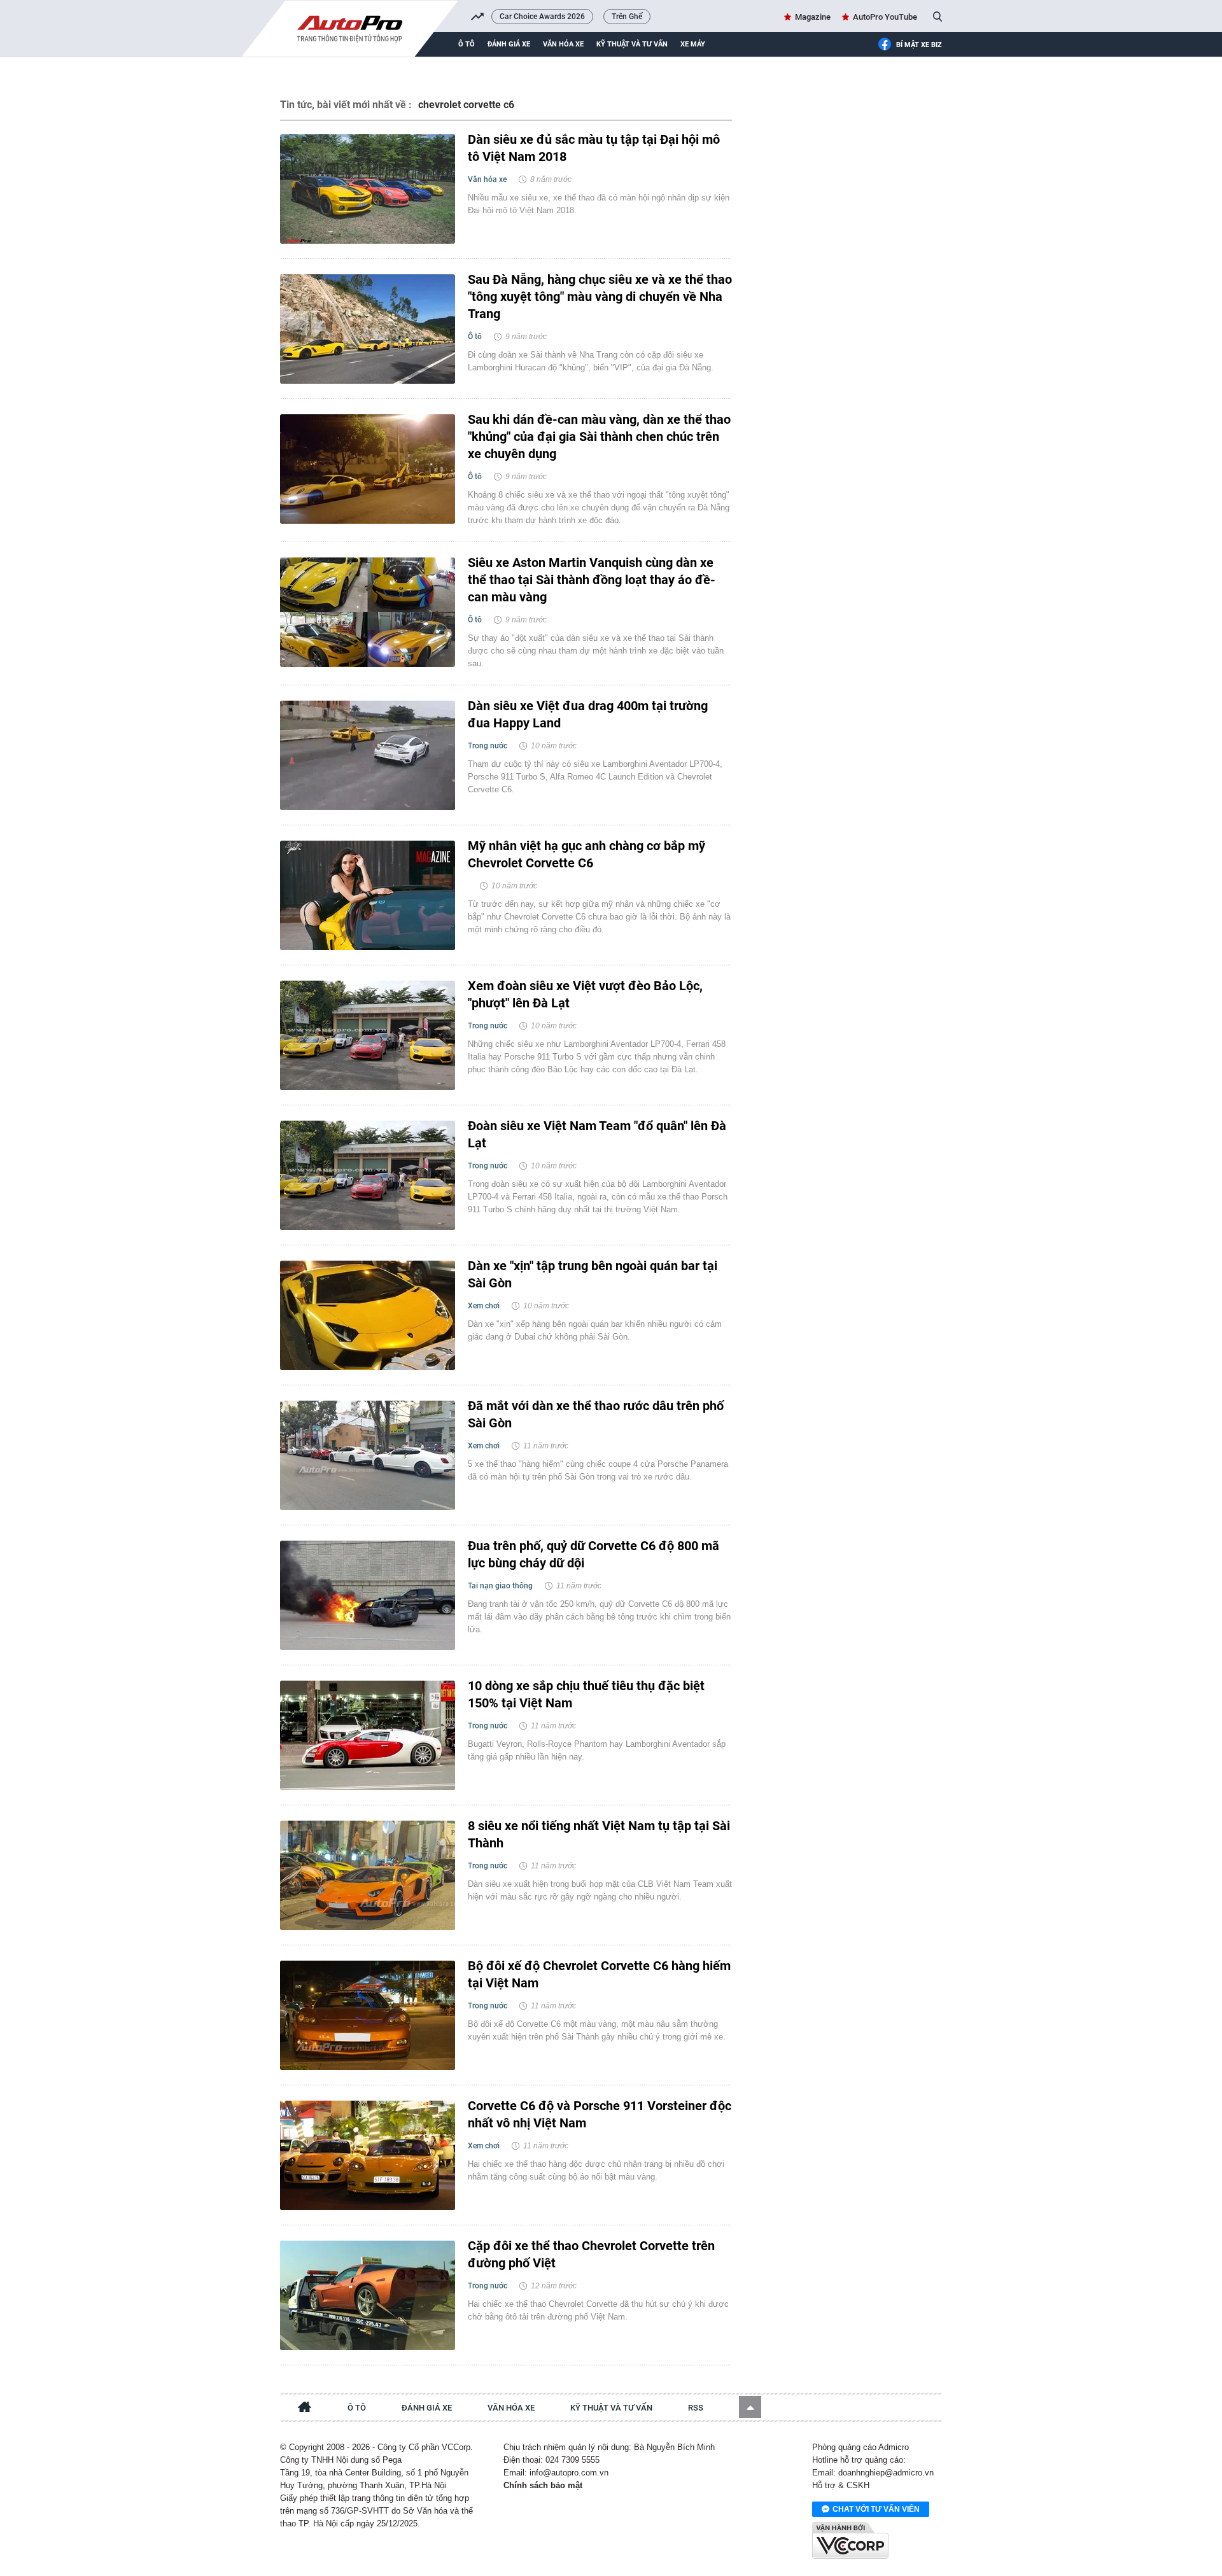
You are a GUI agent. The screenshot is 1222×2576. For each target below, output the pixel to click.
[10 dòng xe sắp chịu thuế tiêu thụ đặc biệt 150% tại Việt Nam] (368, 1735)
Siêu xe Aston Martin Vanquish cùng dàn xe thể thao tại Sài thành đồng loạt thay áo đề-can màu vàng (592, 580)
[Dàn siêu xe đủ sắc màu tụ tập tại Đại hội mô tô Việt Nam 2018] (368, 189)
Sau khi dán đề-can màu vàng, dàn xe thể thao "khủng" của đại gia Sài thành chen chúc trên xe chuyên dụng (599, 437)
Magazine (813, 17)
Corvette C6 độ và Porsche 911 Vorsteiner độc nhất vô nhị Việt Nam (600, 2114)
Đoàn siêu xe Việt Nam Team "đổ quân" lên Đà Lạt (597, 1134)
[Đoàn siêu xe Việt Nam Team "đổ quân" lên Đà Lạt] (368, 1175)
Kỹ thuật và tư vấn (632, 44)
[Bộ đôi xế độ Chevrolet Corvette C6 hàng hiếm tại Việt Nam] (368, 2015)
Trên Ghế (627, 17)
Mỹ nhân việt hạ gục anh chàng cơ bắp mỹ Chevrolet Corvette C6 (586, 854)
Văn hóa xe (563, 44)
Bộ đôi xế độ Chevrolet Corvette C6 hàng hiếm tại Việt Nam (599, 1974)
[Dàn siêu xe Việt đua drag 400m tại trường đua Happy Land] (368, 755)
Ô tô (467, 44)
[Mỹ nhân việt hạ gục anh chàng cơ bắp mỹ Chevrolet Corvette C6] (368, 895)
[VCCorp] (850, 2540)
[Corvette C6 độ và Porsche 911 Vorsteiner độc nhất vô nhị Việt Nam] (368, 2155)
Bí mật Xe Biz (919, 45)
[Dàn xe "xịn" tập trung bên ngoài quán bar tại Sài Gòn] (368, 1315)
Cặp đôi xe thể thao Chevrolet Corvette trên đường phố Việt (591, 2254)
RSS (696, 2408)
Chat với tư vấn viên (876, 2509)
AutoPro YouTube (885, 17)
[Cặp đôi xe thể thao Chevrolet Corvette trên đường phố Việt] (368, 2295)
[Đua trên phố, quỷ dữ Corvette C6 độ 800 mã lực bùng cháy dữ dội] (368, 1595)
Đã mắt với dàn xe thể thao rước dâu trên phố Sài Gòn (596, 1414)
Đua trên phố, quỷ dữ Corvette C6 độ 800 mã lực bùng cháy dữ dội (593, 1554)
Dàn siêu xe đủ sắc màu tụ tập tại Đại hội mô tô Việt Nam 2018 (594, 148)
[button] (750, 2407)
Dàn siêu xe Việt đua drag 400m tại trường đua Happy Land (588, 714)
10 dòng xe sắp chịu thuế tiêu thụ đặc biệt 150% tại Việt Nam (586, 1694)
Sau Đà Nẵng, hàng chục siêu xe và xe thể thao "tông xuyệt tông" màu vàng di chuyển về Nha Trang (600, 297)
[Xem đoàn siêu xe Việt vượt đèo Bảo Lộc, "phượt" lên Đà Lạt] (368, 1035)
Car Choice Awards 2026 (542, 17)
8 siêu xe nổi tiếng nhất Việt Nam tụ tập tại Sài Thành (599, 1834)
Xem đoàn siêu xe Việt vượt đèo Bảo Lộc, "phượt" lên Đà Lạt (585, 994)
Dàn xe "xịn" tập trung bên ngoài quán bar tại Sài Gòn (593, 1274)
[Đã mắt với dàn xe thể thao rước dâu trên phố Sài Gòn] (368, 1455)
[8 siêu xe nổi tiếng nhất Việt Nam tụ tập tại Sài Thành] (368, 1875)
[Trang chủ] (305, 2409)
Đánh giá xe (509, 44)
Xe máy (693, 44)
